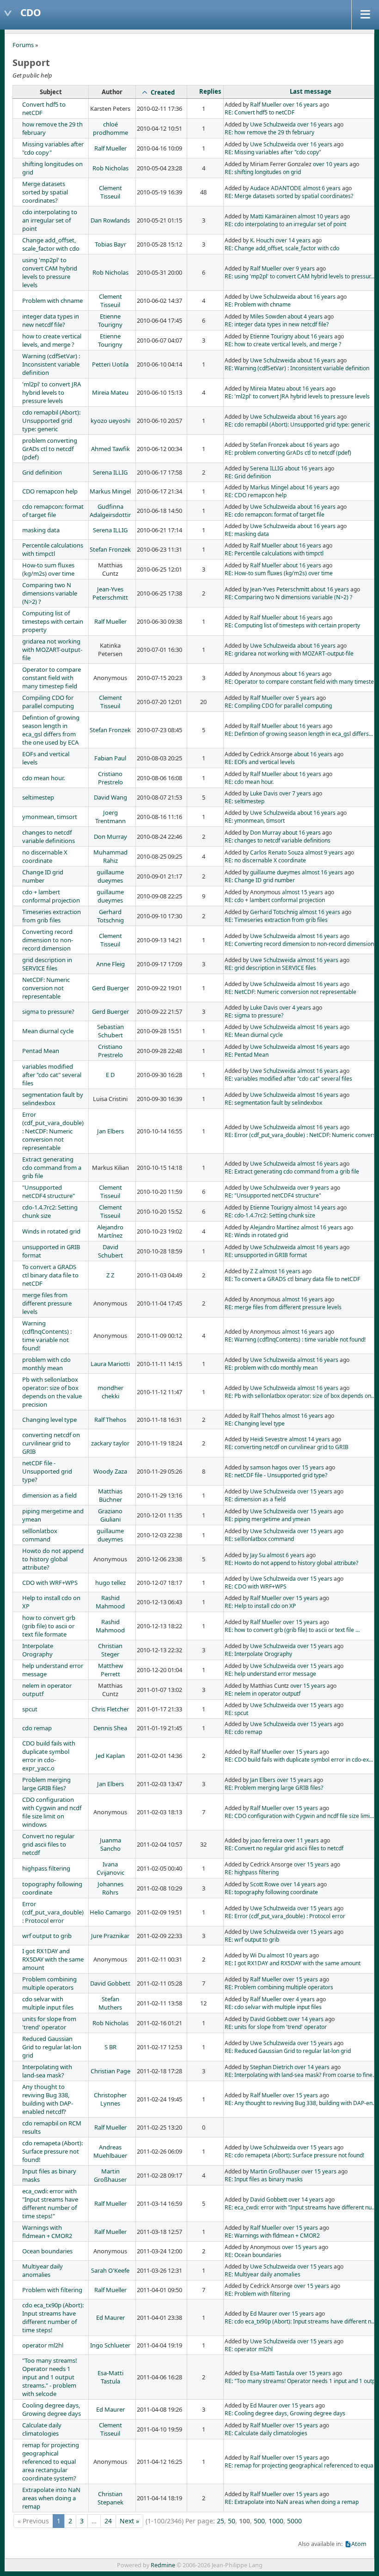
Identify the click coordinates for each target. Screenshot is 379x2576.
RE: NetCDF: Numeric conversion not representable (290, 992)
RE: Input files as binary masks (264, 2179)
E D (110, 1075)
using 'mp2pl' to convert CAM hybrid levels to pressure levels (50, 272)
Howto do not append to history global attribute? (53, 1559)
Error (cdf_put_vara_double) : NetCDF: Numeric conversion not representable (53, 1131)
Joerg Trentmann (110, 817)
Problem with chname (52, 301)
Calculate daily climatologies (42, 2429)
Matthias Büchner (110, 1495)
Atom (359, 2544)
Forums (23, 45)
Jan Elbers (110, 1131)
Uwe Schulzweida (273, 124)
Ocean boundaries (47, 2251)
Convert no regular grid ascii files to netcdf (48, 1844)
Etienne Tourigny (110, 320)
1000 (276, 2521)
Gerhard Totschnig (110, 916)
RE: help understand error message (270, 1674)
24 (108, 2521)
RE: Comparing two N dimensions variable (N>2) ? (288, 597)
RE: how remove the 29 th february (269, 132)
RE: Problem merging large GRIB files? (274, 1788)
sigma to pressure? (48, 1011)
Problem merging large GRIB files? (46, 1784)
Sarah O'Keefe (110, 2270)
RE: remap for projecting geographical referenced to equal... (302, 2465)
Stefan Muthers (110, 2003)
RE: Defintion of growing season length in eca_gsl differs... (299, 734)
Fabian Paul (110, 758)
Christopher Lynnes (110, 2099)
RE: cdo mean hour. (249, 782)
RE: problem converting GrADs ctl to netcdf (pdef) (288, 453)
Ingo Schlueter (110, 2345)
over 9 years (299, 268)
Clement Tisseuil (110, 192)
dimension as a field (49, 1495)
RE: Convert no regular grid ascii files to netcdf (284, 1848)
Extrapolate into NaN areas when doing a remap (51, 2498)
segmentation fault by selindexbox (53, 1099)
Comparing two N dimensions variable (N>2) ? (50, 593)
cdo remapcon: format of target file (53, 511)
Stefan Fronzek (269, 445)
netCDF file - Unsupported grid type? (47, 1471)
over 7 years (295, 793)
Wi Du (258, 1955)
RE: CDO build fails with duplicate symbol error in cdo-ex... (299, 1760)
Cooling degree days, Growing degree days (52, 2409)
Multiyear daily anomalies (43, 2270)
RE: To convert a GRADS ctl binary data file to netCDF (292, 1279)
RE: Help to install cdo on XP (260, 1606)
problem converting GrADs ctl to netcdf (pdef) (50, 449)
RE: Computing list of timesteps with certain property (292, 625)
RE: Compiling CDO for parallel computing (278, 706)
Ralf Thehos (110, 1420)
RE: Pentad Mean (247, 1055)
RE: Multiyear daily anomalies (263, 2274)
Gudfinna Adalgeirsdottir (110, 511)
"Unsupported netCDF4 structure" (49, 1192)
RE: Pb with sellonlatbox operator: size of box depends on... (300, 1396)
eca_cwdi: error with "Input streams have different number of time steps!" (50, 2203)
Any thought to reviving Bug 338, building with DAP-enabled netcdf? (48, 2099)
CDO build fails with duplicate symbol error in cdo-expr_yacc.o (49, 1756)
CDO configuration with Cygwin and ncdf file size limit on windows (52, 1812)
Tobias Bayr (110, 244)
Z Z (110, 1275)
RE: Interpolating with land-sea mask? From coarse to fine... (301, 2075)
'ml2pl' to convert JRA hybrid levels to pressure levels (52, 392)
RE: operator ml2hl (249, 2349)
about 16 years (316, 297)
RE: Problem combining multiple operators (279, 1987)
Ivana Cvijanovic (110, 1868)
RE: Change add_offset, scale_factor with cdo (282, 248)
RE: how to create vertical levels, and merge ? (283, 344)
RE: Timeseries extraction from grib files (276, 920)
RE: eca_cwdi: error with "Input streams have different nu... (300, 2207)
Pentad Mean (41, 1051)
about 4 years (305, 316)
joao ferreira (266, 1840)
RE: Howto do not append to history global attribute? (291, 1563)
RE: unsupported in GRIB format (266, 1255)
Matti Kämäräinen (273, 216)
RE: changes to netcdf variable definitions (278, 840)
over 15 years (306, 1467)
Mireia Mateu (110, 392)
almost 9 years (324, 852)
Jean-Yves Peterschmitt (110, 593)
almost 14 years (315, 1207)
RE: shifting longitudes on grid (263, 172)
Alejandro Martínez (110, 1231)
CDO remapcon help (50, 491)
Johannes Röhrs (110, 1888)
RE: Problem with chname (258, 304)
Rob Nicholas (110, 168)
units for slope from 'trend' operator (49, 2023)
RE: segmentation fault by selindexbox (273, 1103)
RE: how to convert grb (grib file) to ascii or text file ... (292, 1630)
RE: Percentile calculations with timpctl (274, 553)
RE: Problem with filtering (257, 2294)
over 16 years (300, 105)
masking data (41, 530)
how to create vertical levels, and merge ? (52, 340)
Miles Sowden (268, 316)
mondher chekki (110, 1392)
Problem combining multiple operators (49, 1983)
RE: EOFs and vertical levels (260, 762)
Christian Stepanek (110, 2498)
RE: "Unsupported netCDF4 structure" (273, 1195)
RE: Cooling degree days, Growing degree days (285, 2413)
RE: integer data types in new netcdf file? (277, 324)
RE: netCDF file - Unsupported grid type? (276, 1475)
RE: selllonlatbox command (259, 1539)
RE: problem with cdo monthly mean (271, 1368)
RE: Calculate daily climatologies (266, 2433)
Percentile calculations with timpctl (53, 549)
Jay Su (258, 1555)
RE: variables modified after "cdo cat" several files (288, 1079)
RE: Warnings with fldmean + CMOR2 (272, 2236)
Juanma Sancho (110, 1844)
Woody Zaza (110, 1471)
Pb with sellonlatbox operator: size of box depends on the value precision (52, 1392)
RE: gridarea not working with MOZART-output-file (289, 653)
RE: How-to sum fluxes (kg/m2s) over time (279, 573)
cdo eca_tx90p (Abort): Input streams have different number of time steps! (53, 2317)
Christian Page (110, 2071)
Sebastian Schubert (110, 1031)
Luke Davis (264, 793)
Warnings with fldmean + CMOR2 (47, 2232)
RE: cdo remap (243, 1732)
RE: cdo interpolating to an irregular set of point (285, 224)
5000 (294, 2521)
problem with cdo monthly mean (46, 1364)
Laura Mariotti (110, 1364)
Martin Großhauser (110, 2175)
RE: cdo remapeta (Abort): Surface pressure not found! (294, 2155)
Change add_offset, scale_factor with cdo (51, 244)
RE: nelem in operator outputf (263, 1694)
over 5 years (299, 698)
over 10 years (330, 164)
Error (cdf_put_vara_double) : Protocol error (53, 1912)
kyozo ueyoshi (110, 421)
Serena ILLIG (110, 472)
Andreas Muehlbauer (110, 2151)
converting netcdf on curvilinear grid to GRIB (51, 1443)
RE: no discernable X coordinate (265, 860)
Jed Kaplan (110, 1756)
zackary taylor (110, 1443)
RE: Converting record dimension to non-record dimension (299, 944)
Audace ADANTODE (276, 188)
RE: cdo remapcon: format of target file (275, 515)
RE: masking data (247, 534)
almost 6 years (322, 188)
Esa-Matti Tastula (110, 2377)
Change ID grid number (43, 876)
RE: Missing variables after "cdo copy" (273, 152)
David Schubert (110, 1251)
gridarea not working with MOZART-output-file (52, 650)
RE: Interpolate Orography (258, 1654)
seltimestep (38, 797)
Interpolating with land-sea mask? (47, 2071)
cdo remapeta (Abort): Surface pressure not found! (52, 2151)
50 (232, 2521)
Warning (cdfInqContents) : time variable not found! (47, 1336)
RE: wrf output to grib (252, 1940)
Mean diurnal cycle (48, 1031)
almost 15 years (303, 892)
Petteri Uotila (110, 364)
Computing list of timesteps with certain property (53, 621)
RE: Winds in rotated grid (256, 1235)
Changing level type (49, 1420)
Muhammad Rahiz (110, 856)
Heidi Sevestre (269, 1439)
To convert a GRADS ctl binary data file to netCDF (50, 1275)
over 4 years (295, 1008)
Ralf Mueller (266, 105)
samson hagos (269, 1467)
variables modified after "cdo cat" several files (52, 1075)
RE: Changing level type (255, 1423)
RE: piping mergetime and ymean (267, 1519)
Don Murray (110, 837)
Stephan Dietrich (272, 2067)
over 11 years (301, 1840)
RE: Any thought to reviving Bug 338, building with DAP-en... (301, 2103)
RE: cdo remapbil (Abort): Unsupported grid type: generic (297, 424)
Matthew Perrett (110, 1670)
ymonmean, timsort (50, 817)
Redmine (163, 2565)
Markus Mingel (110, 491)
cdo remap (37, 1728)
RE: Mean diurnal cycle (254, 1035)
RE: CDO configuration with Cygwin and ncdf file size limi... (299, 1816)
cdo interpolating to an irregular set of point (50, 220)
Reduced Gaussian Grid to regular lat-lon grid (52, 2047)
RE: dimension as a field (255, 1499)
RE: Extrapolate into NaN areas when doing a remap (292, 2502)
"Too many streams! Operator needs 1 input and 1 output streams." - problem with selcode (50, 2377)
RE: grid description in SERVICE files (270, 968)
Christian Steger (110, 1650)
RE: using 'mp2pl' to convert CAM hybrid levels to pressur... (300, 276)
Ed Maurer (110, 2317)
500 (259, 2521)
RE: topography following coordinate (271, 1892)
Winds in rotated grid (51, 1231)
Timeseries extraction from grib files (52, 916)
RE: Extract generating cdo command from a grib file (292, 1171)
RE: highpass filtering (252, 1872)
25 (220, 2521)
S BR (110, 2047)
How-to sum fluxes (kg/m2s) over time (48, 569)
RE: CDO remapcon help (256, 495)
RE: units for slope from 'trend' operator (276, 2027)
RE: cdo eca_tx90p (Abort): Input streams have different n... (300, 2321)
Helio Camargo (110, 1912)
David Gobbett (110, 1983)
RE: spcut (236, 1713)
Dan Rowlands (110, 220)
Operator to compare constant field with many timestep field (52, 678)
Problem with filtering (52, 2290)
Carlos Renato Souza (277, 852)
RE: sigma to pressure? (254, 1015)
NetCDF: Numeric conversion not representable (46, 988)
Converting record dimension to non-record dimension (48, 940)
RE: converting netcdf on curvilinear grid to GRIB (287, 1447)
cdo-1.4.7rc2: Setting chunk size (50, 1211)
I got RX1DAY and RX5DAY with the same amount (53, 1959)
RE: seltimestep (245, 801)
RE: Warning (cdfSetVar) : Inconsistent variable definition (297, 368)
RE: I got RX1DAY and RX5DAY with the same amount (293, 1963)
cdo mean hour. (43, 778)
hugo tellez (110, 1583)
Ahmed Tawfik (110, 449)
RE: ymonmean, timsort (255, 821)
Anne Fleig (110, 964)
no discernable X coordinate (45, 856)
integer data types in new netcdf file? (51, 320)
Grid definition (42, 472)
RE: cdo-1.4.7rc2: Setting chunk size (270, 1215)
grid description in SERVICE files (47, 964)
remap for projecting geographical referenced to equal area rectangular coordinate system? (51, 2462)
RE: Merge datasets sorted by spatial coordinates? (289, 196)
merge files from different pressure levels (47, 1303)
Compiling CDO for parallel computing (48, 702)
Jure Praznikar (110, 1936)
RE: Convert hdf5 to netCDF (260, 112)
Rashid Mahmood (110, 1602)
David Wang (110, 797)
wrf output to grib (47, 1936)
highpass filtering (46, 1868)
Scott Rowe (265, 1884)
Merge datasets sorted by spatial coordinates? (45, 192)
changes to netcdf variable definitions (49, 837)
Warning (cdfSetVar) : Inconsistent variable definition (51, 364)
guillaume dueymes (110, 876)
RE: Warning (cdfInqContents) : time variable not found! (295, 1339)
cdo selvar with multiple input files (48, 2003)
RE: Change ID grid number (260, 880)
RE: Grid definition (248, 476)
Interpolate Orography (38, 1650)
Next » (129, 2521)
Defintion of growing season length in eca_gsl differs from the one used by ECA (51, 730)
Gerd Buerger (110, 988)
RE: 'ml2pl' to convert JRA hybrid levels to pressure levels (297, 396)
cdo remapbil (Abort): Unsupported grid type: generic (51, 421)
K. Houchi (262, 240)
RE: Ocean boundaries (253, 2255)
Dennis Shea (110, 1728)
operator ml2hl (43, 2345)
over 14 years (293, 240)
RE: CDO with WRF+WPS (256, 1586)
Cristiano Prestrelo (110, 778)
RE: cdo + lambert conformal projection (275, 900)
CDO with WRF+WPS (50, 1583)
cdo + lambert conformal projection (51, 896)
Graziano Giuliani (110, 1515)
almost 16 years (322, 872)
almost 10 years (318, 216)
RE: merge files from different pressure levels (283, 1307)
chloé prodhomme (110, 128)
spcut (30, 1709)
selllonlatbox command (40, 1535)
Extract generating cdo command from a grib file (52, 1168)
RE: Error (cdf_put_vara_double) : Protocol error (285, 1916)
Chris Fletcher (110, 1709)
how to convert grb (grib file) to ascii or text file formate (49, 1626)
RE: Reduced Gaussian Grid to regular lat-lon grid (288, 2051)
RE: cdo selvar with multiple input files (273, 2007)
